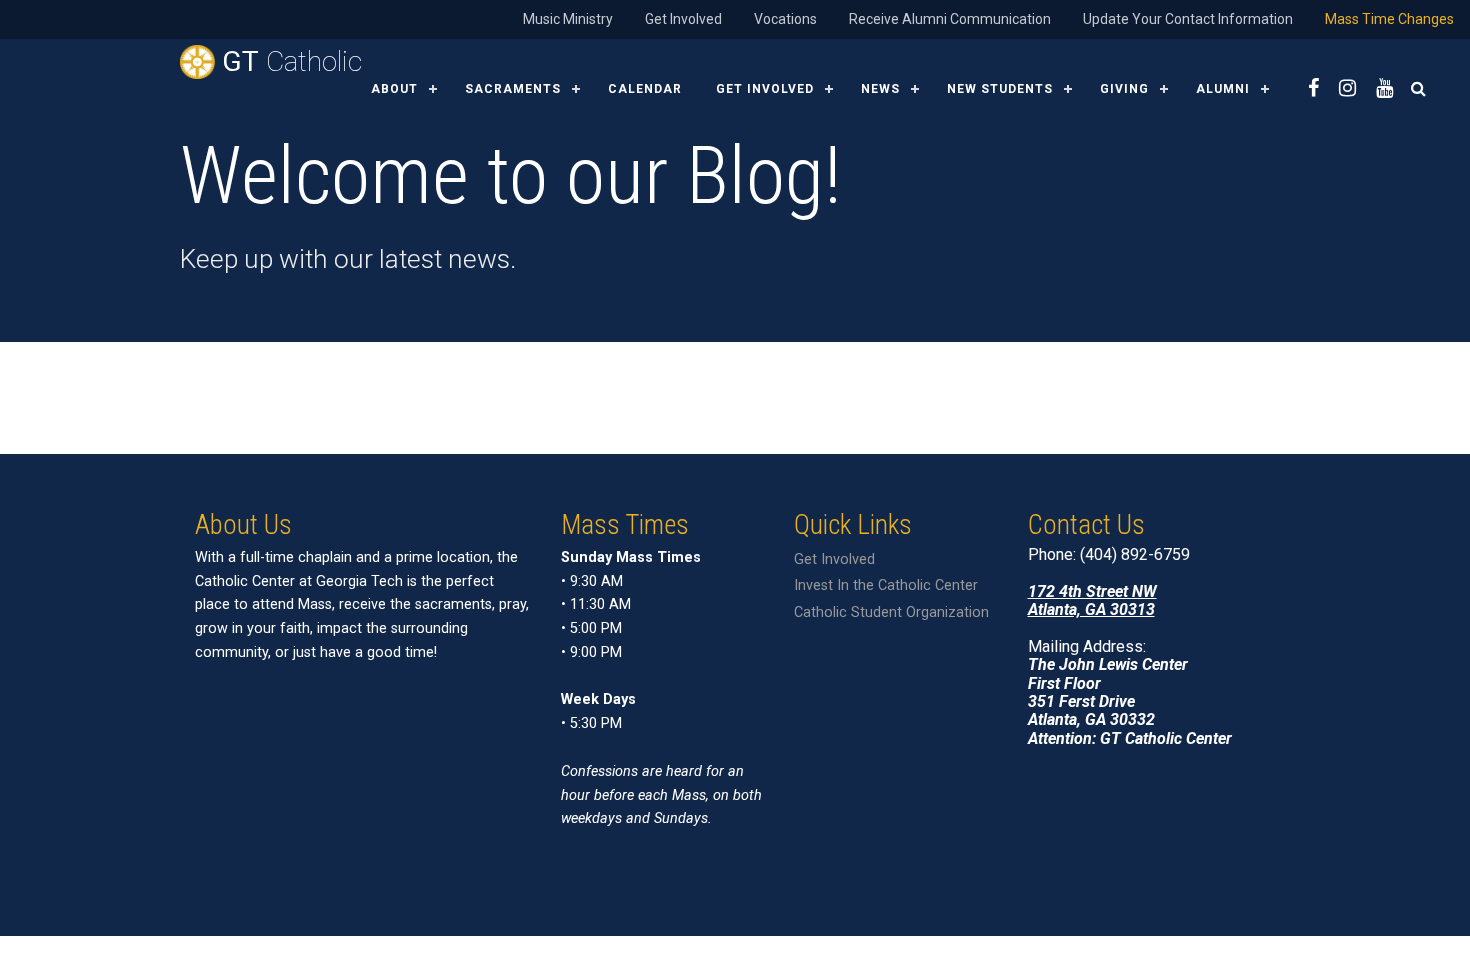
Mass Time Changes (1389, 19)
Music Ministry (568, 19)
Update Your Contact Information (1188, 19)
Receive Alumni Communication (950, 19)
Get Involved (683, 19)
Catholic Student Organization (891, 612)
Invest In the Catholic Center (886, 585)
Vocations (785, 19)
